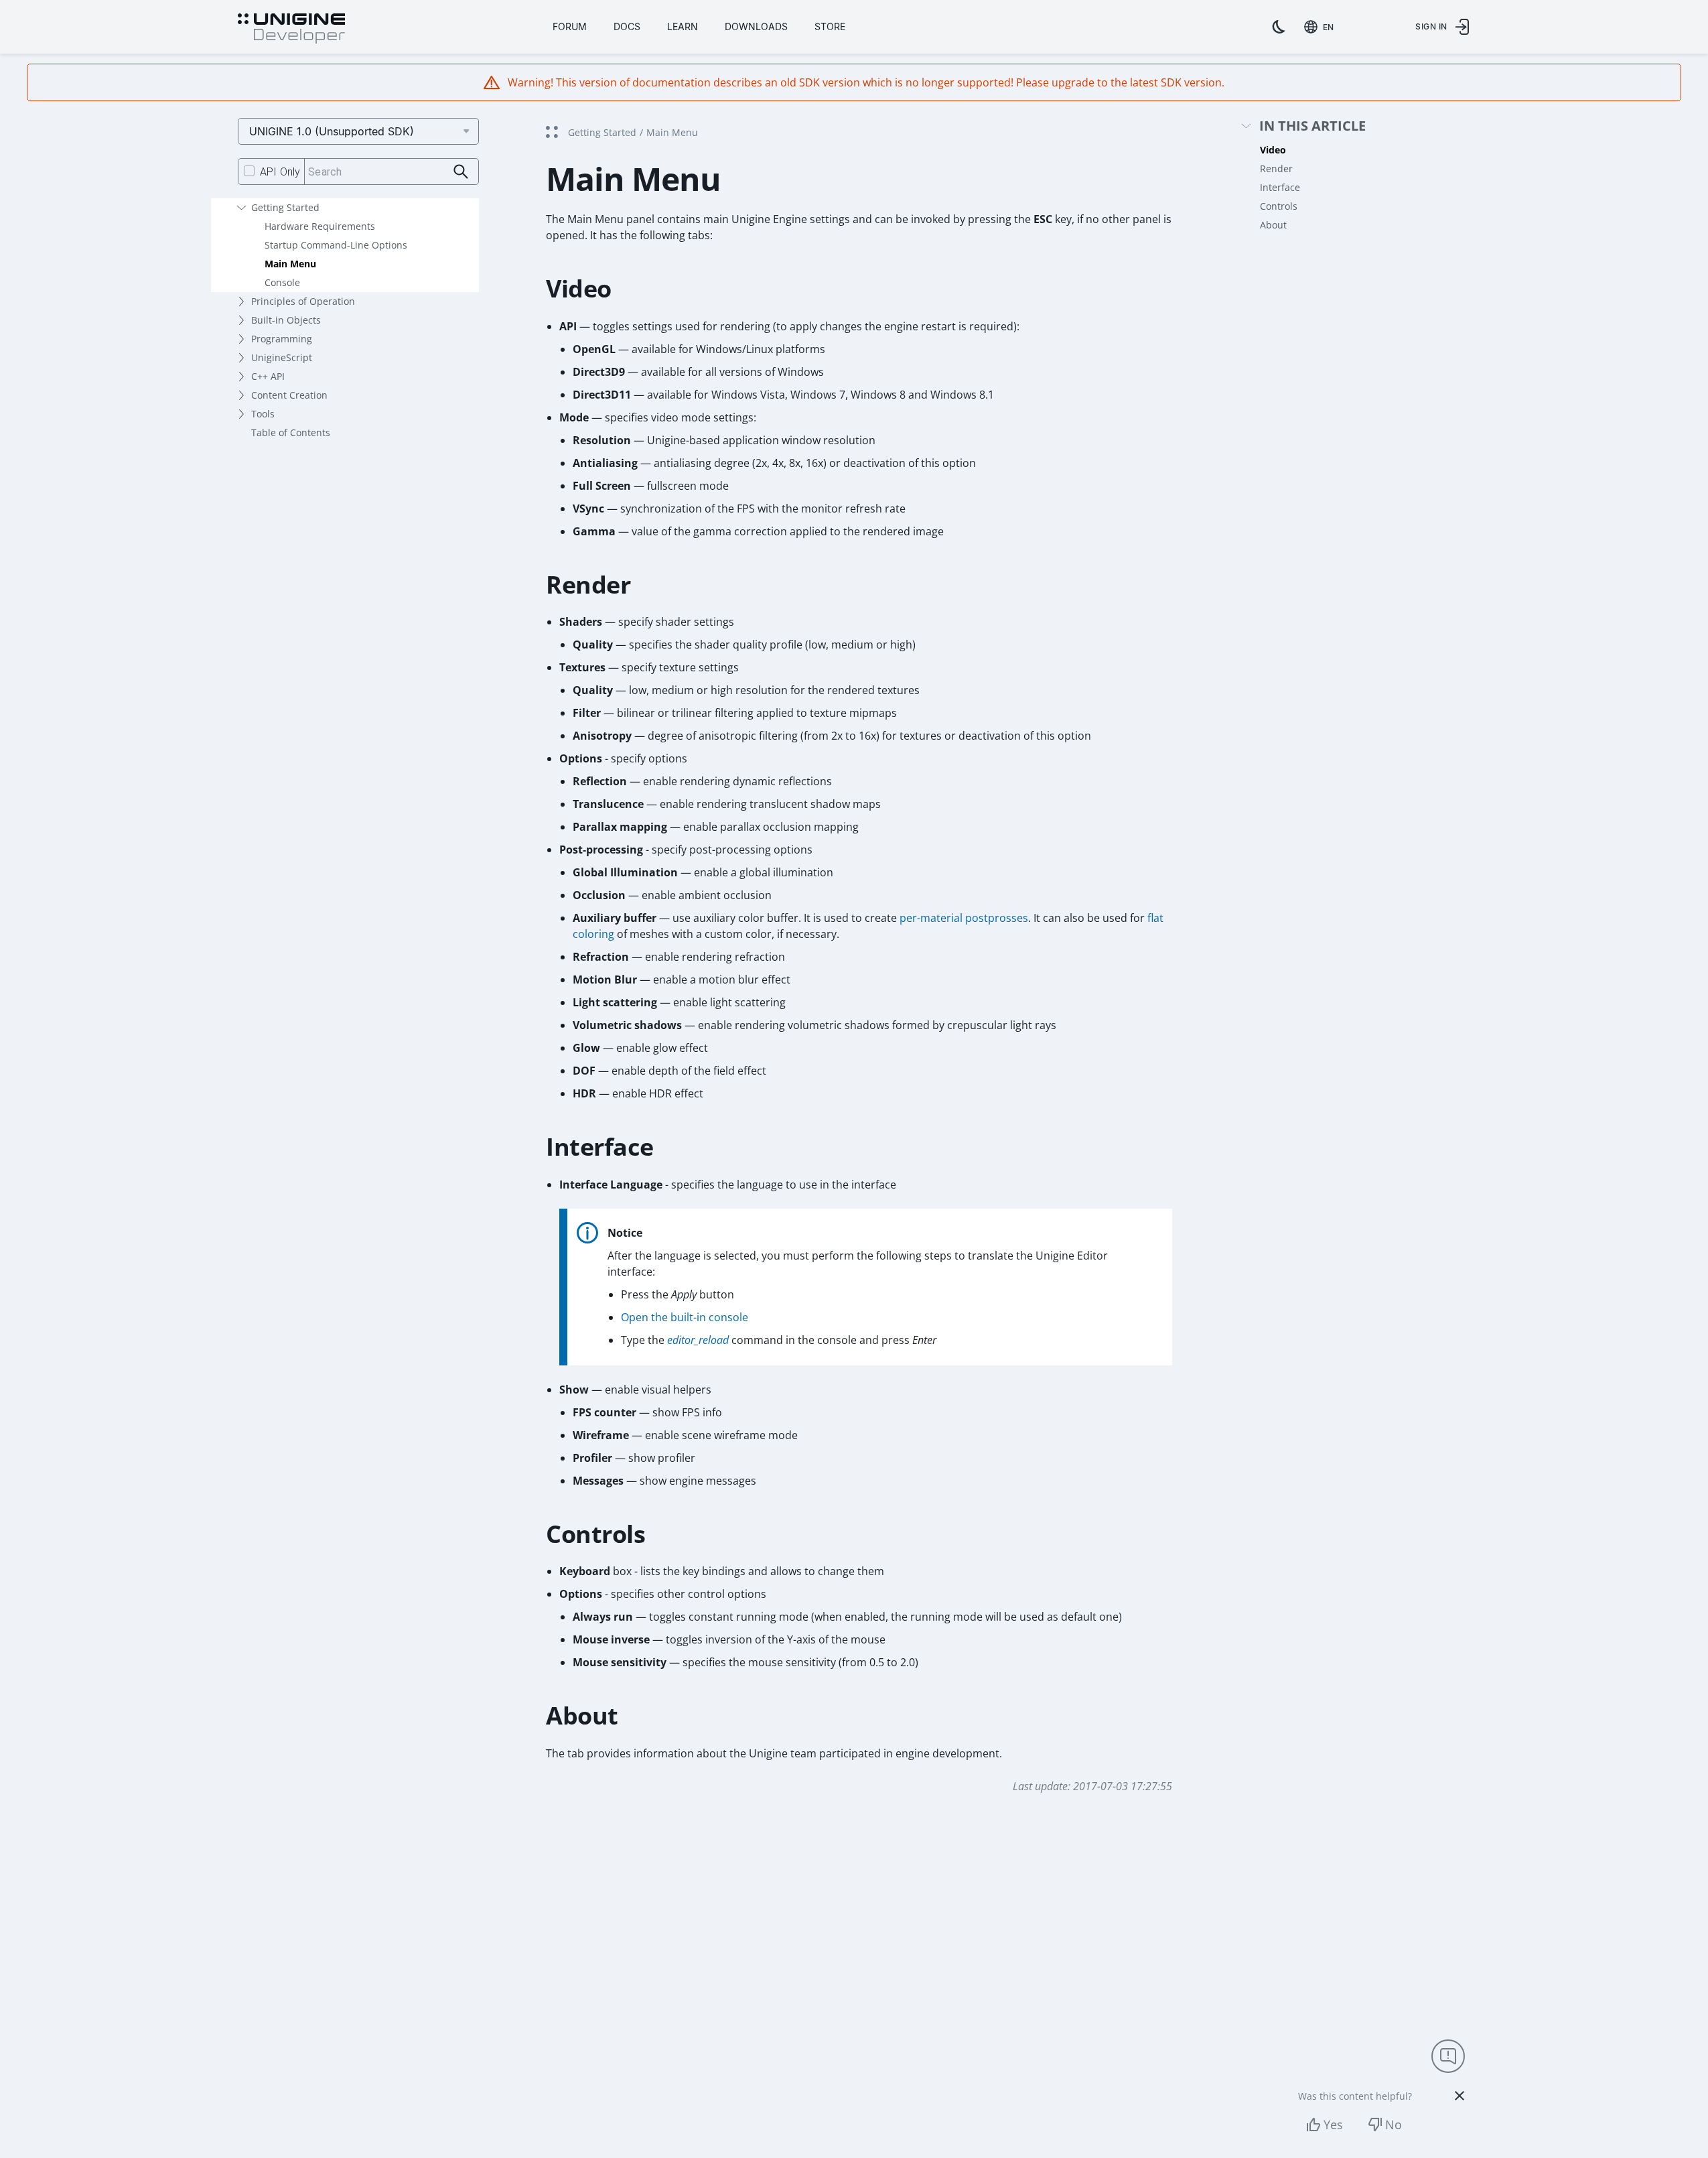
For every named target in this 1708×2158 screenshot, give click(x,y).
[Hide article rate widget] (1460, 2096)
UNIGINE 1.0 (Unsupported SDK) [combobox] (332, 131)
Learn (683, 26)
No (1394, 2125)
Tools (263, 414)
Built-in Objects (286, 320)
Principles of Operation (303, 301)
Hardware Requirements (320, 226)
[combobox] (1322, 27)
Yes (1333, 2125)
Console (282, 282)
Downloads (756, 26)
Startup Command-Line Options (336, 245)
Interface (1280, 187)
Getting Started (285, 207)
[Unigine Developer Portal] (291, 29)
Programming (282, 339)
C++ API (268, 376)
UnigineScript (282, 357)
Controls (1279, 206)
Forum (570, 26)
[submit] (461, 172)
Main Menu (290, 264)
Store (830, 26)
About (1273, 225)
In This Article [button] (1312, 126)
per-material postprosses (964, 918)
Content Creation (289, 395)
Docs (627, 26)
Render (1276, 168)
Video (1273, 150)
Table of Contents (291, 432)
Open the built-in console (685, 1317)
